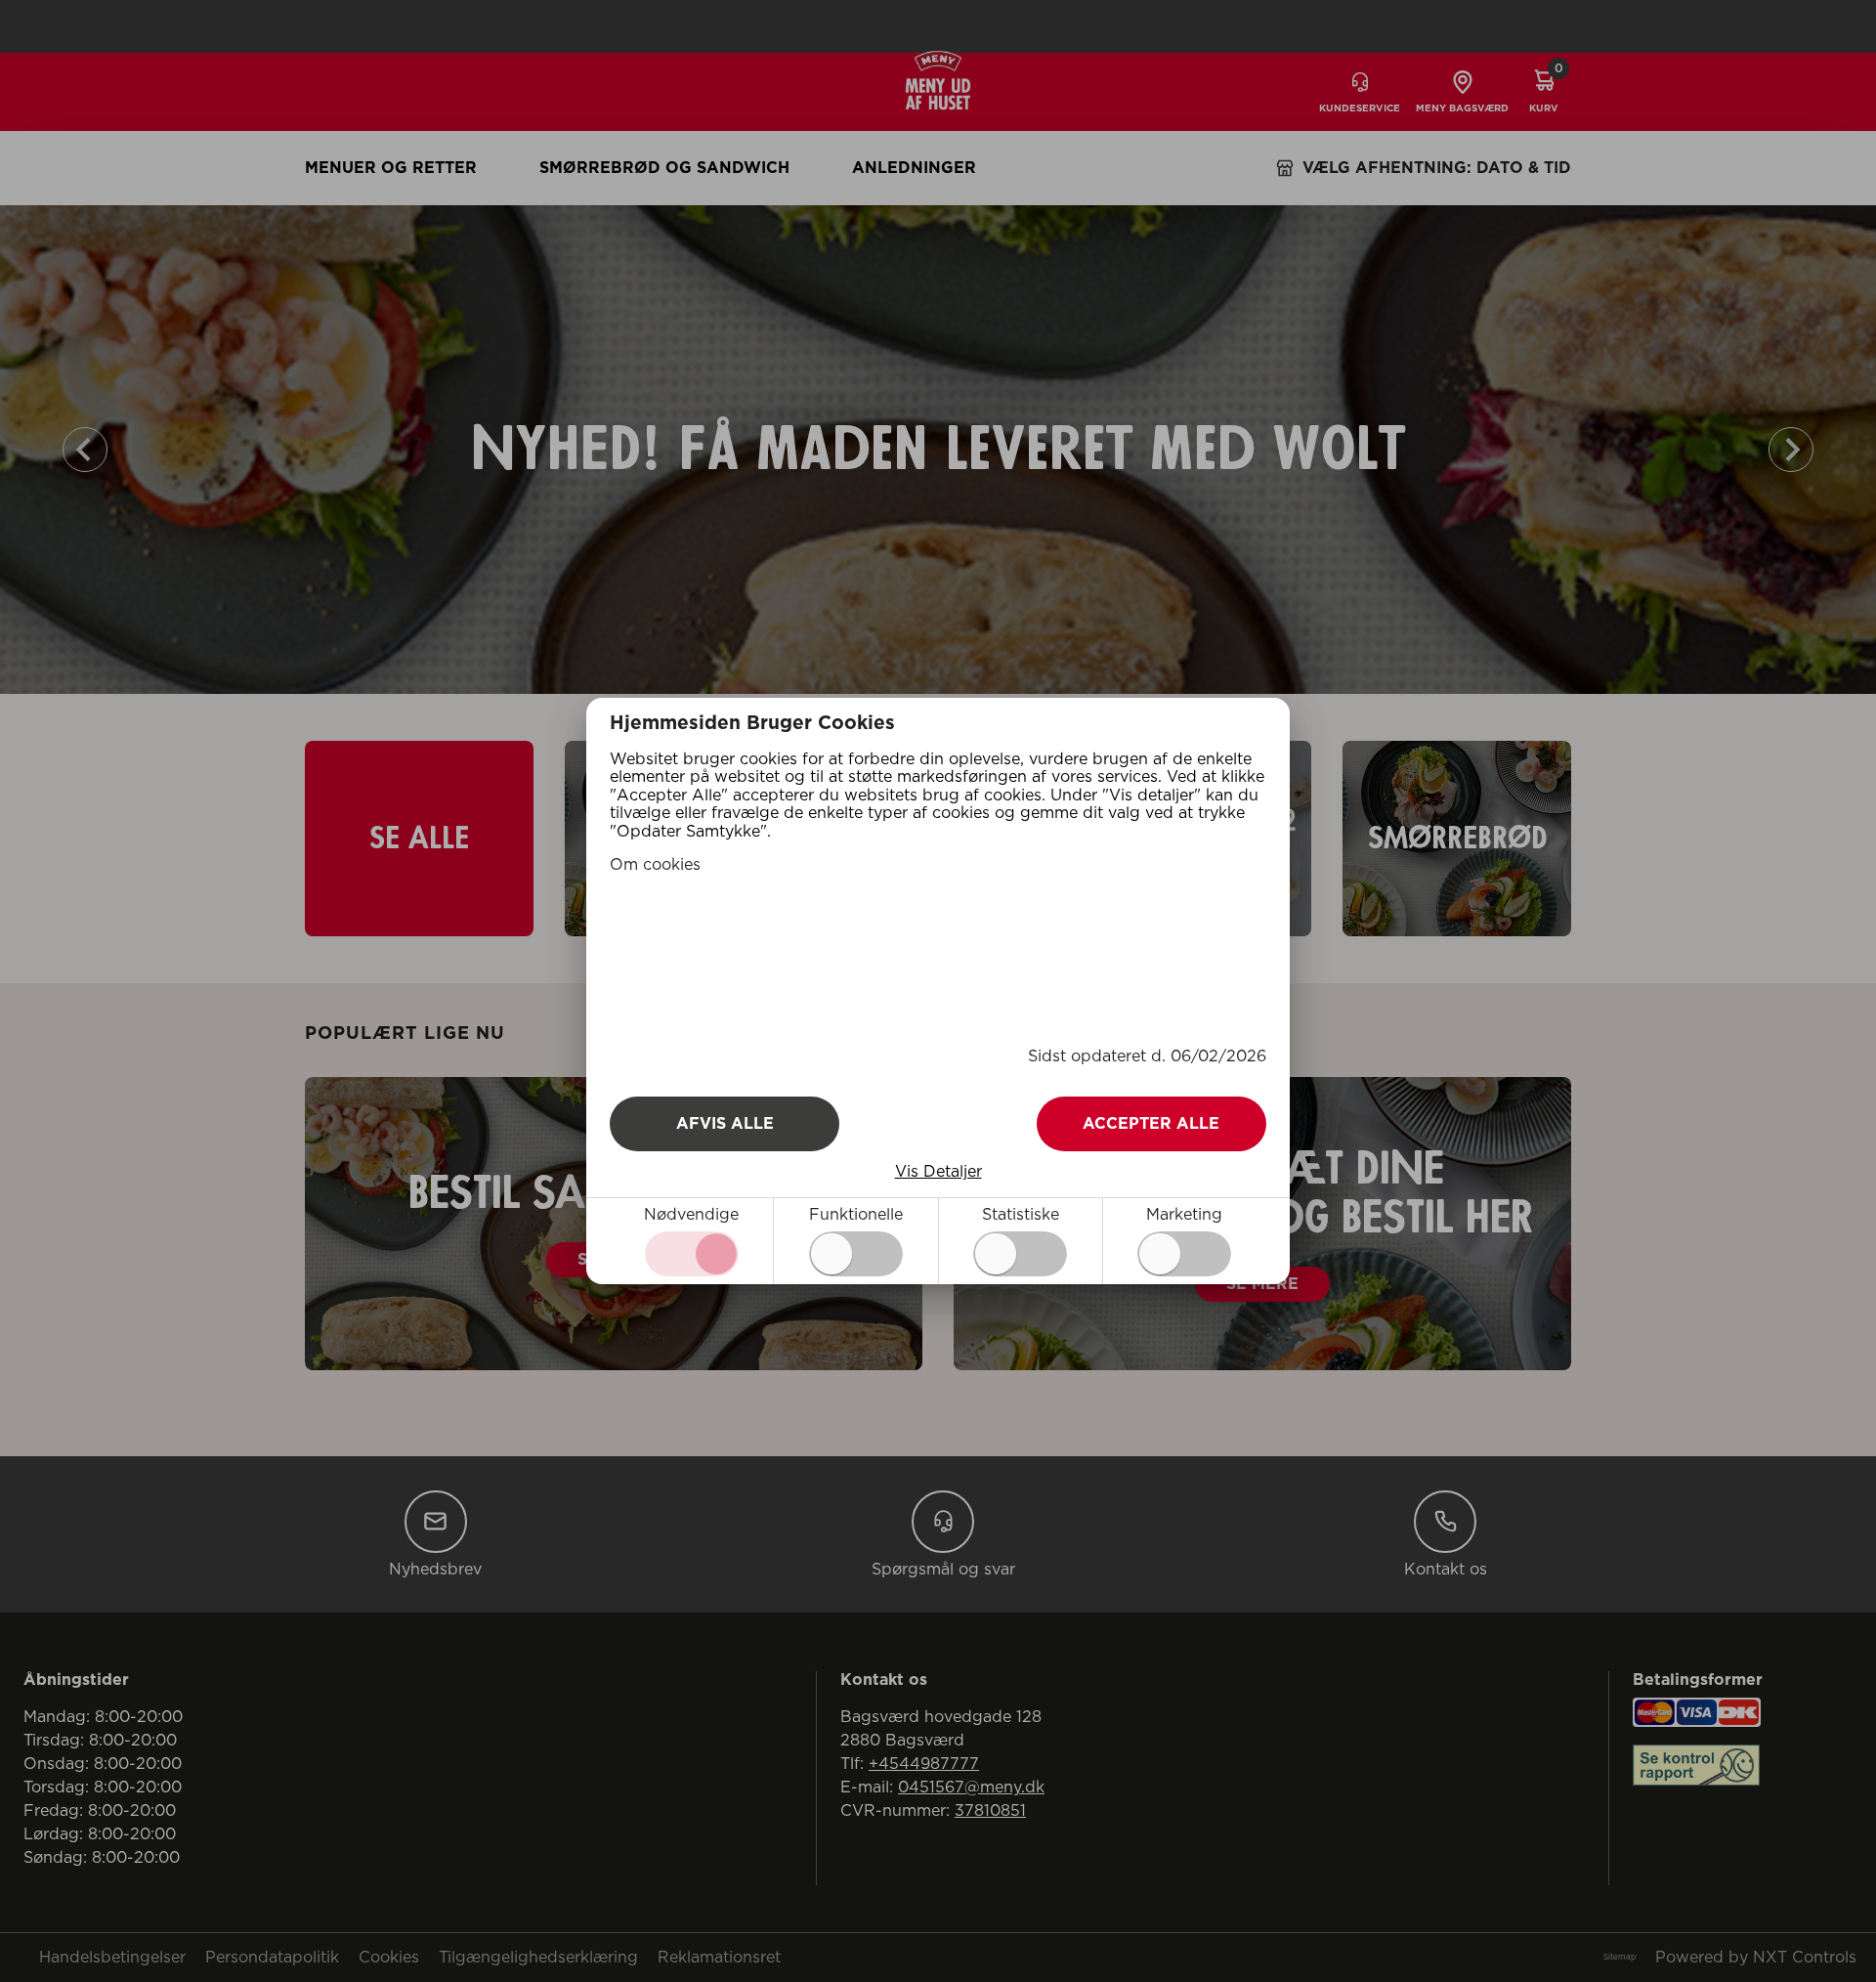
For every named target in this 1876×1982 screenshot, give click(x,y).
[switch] (856, 1254)
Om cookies (655, 865)
